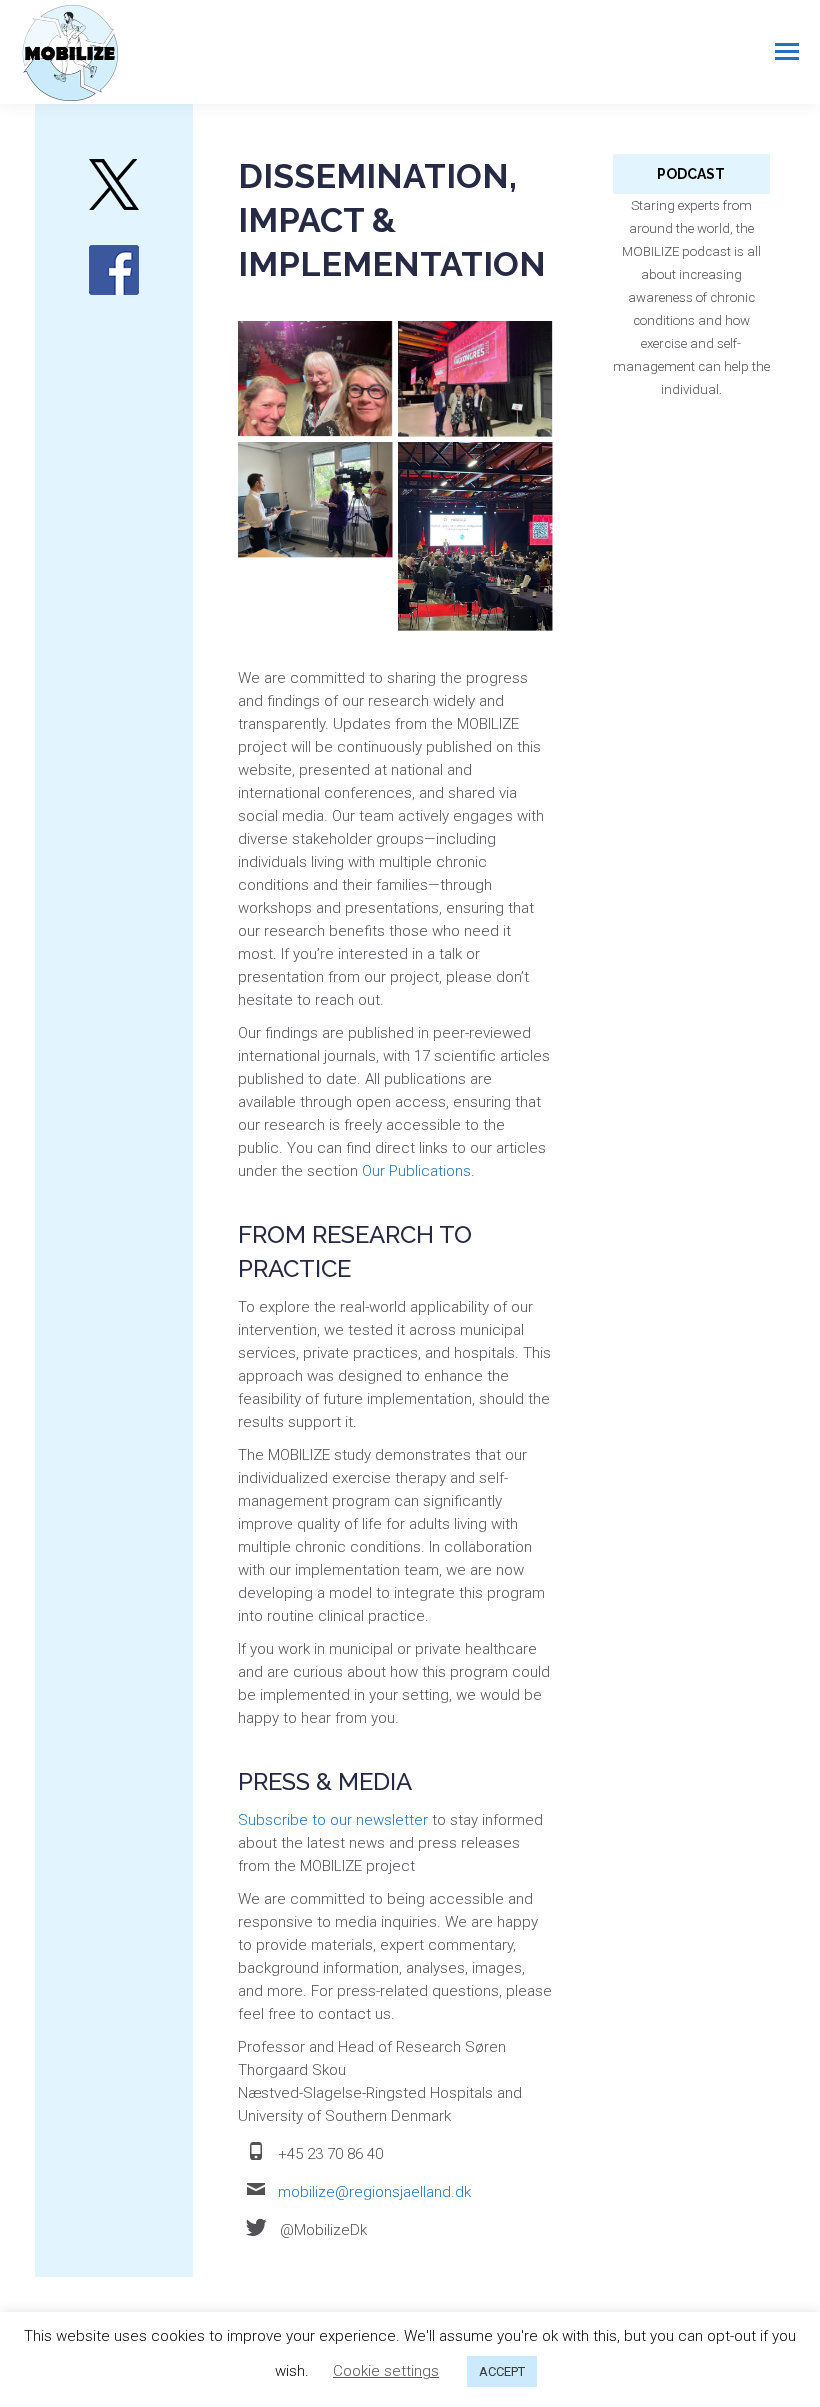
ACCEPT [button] (502, 2371)
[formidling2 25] (475, 379)
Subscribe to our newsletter (333, 1820)
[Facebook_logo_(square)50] (114, 270)
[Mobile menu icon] (787, 51)
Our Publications (416, 1171)
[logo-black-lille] (114, 184)
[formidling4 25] (315, 500)
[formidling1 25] (315, 379)
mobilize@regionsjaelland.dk (374, 2192)
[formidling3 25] (475, 537)
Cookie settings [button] (386, 2371)
